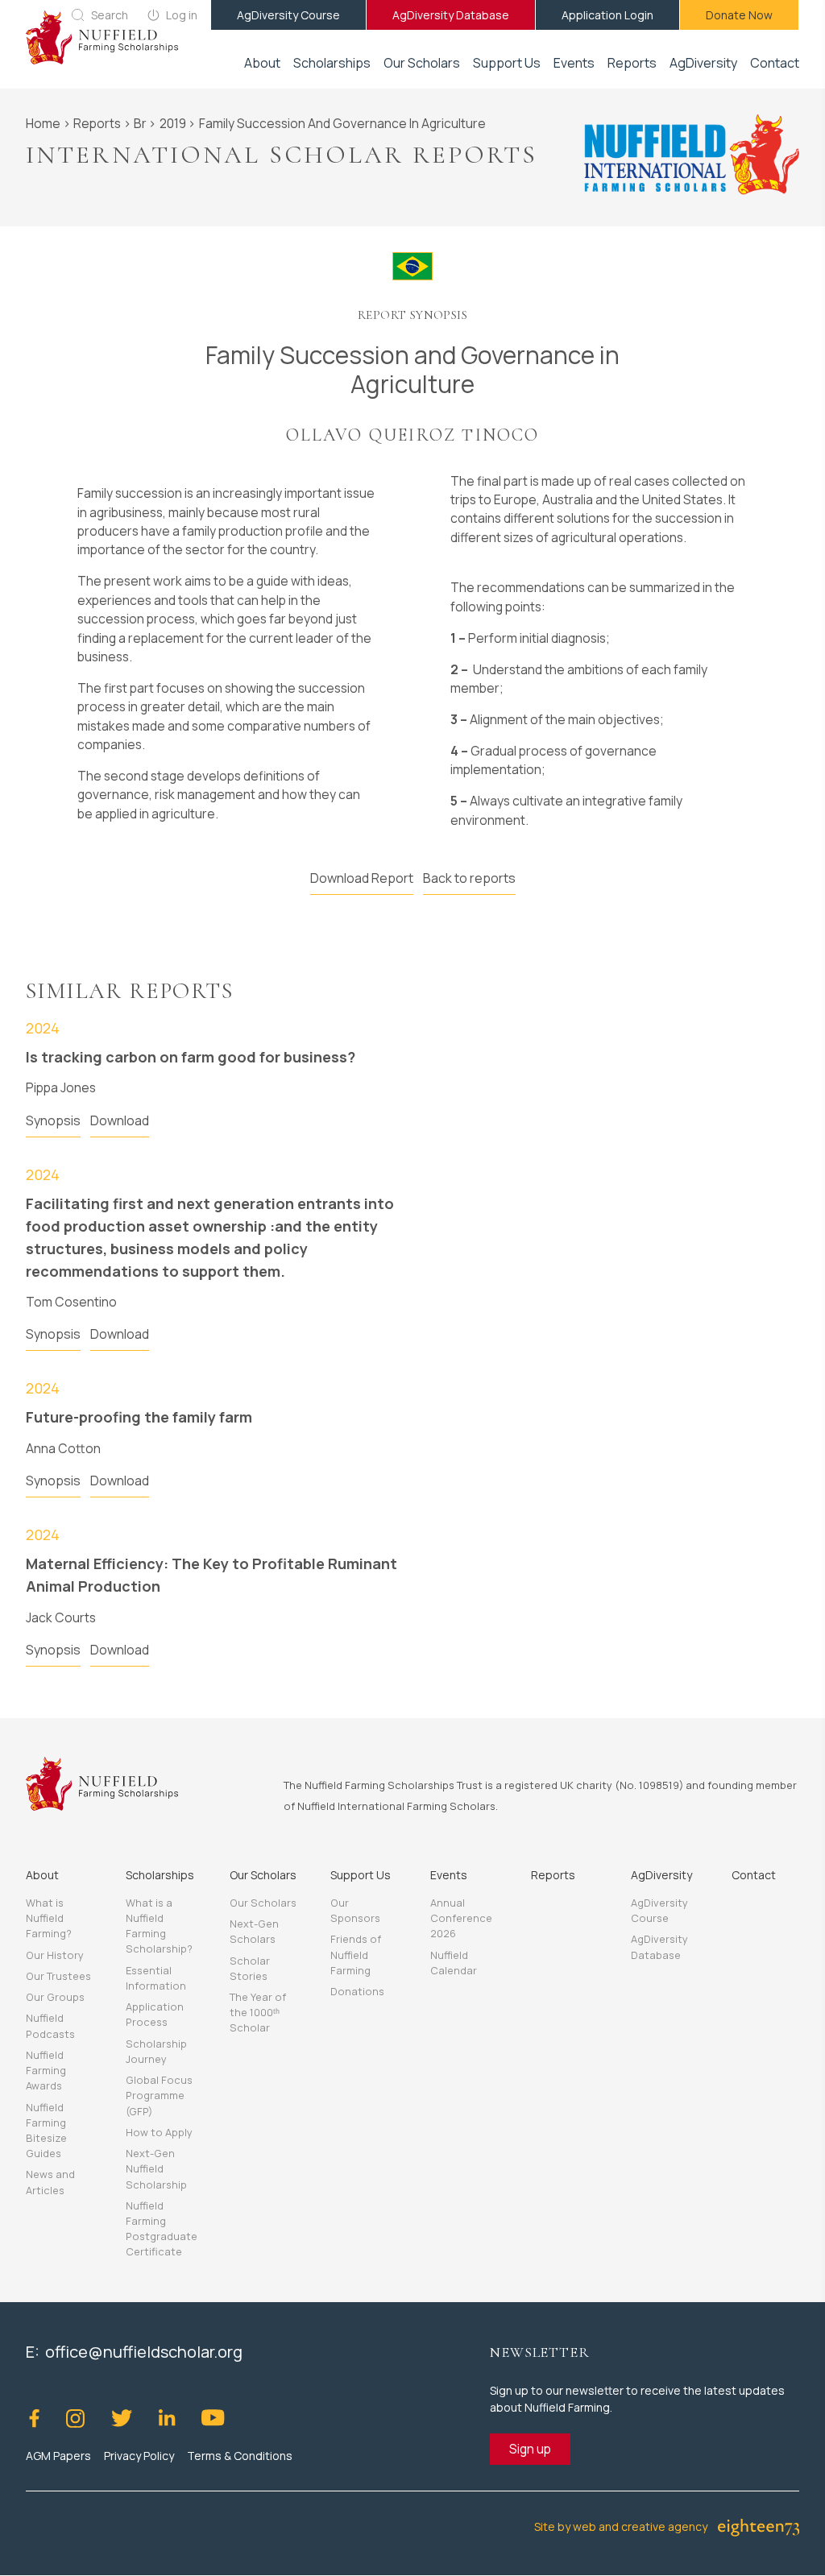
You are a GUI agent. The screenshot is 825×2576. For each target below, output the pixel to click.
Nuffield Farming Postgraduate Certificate (162, 2229)
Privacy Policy (139, 2456)
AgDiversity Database (451, 15)
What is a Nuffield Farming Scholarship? (159, 1926)
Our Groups (55, 1997)
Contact (775, 63)
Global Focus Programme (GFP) (159, 2095)
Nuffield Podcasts (50, 2025)
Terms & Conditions (240, 2456)
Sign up (530, 2449)
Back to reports (469, 878)
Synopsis (53, 1120)
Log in (182, 15)
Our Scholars (263, 1903)
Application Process (155, 2014)
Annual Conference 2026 (461, 1918)
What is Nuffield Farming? (49, 1918)
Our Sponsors (355, 1910)
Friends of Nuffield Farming (356, 1954)
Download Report (362, 878)
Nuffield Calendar (454, 1963)
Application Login (607, 15)
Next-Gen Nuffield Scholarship (156, 2168)
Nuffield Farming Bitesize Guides (46, 2131)
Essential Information (156, 1978)
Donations (357, 1991)
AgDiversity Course (288, 15)
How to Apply (159, 2132)
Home (43, 123)
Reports (632, 63)
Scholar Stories (250, 1968)
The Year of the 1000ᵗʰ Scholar (258, 2012)
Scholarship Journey (156, 2051)
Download (120, 1120)
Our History (55, 1955)
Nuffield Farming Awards (46, 2070)
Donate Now (739, 15)
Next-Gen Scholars (254, 1931)
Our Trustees (58, 1976)
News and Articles (50, 2182)
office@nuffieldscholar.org (144, 2352)
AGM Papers (58, 2456)
